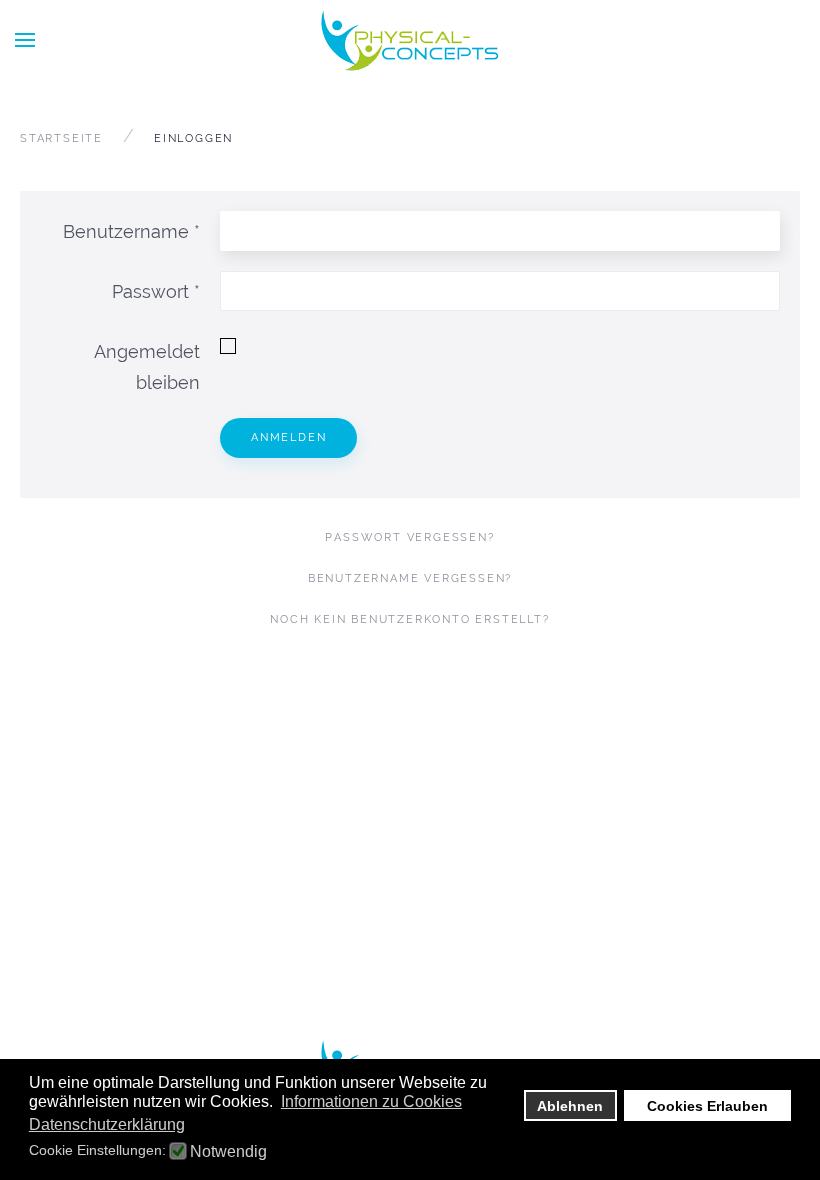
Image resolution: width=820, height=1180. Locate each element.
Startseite (61, 138)
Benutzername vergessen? (410, 578)
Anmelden (288, 437)
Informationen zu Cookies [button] (371, 1101)
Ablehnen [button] (570, 1106)
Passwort (156, 291)
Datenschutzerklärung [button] (107, 1124)
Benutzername (131, 231)
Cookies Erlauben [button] (707, 1106)
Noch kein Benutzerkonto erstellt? (409, 619)
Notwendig (228, 1152)
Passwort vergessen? (409, 537)
